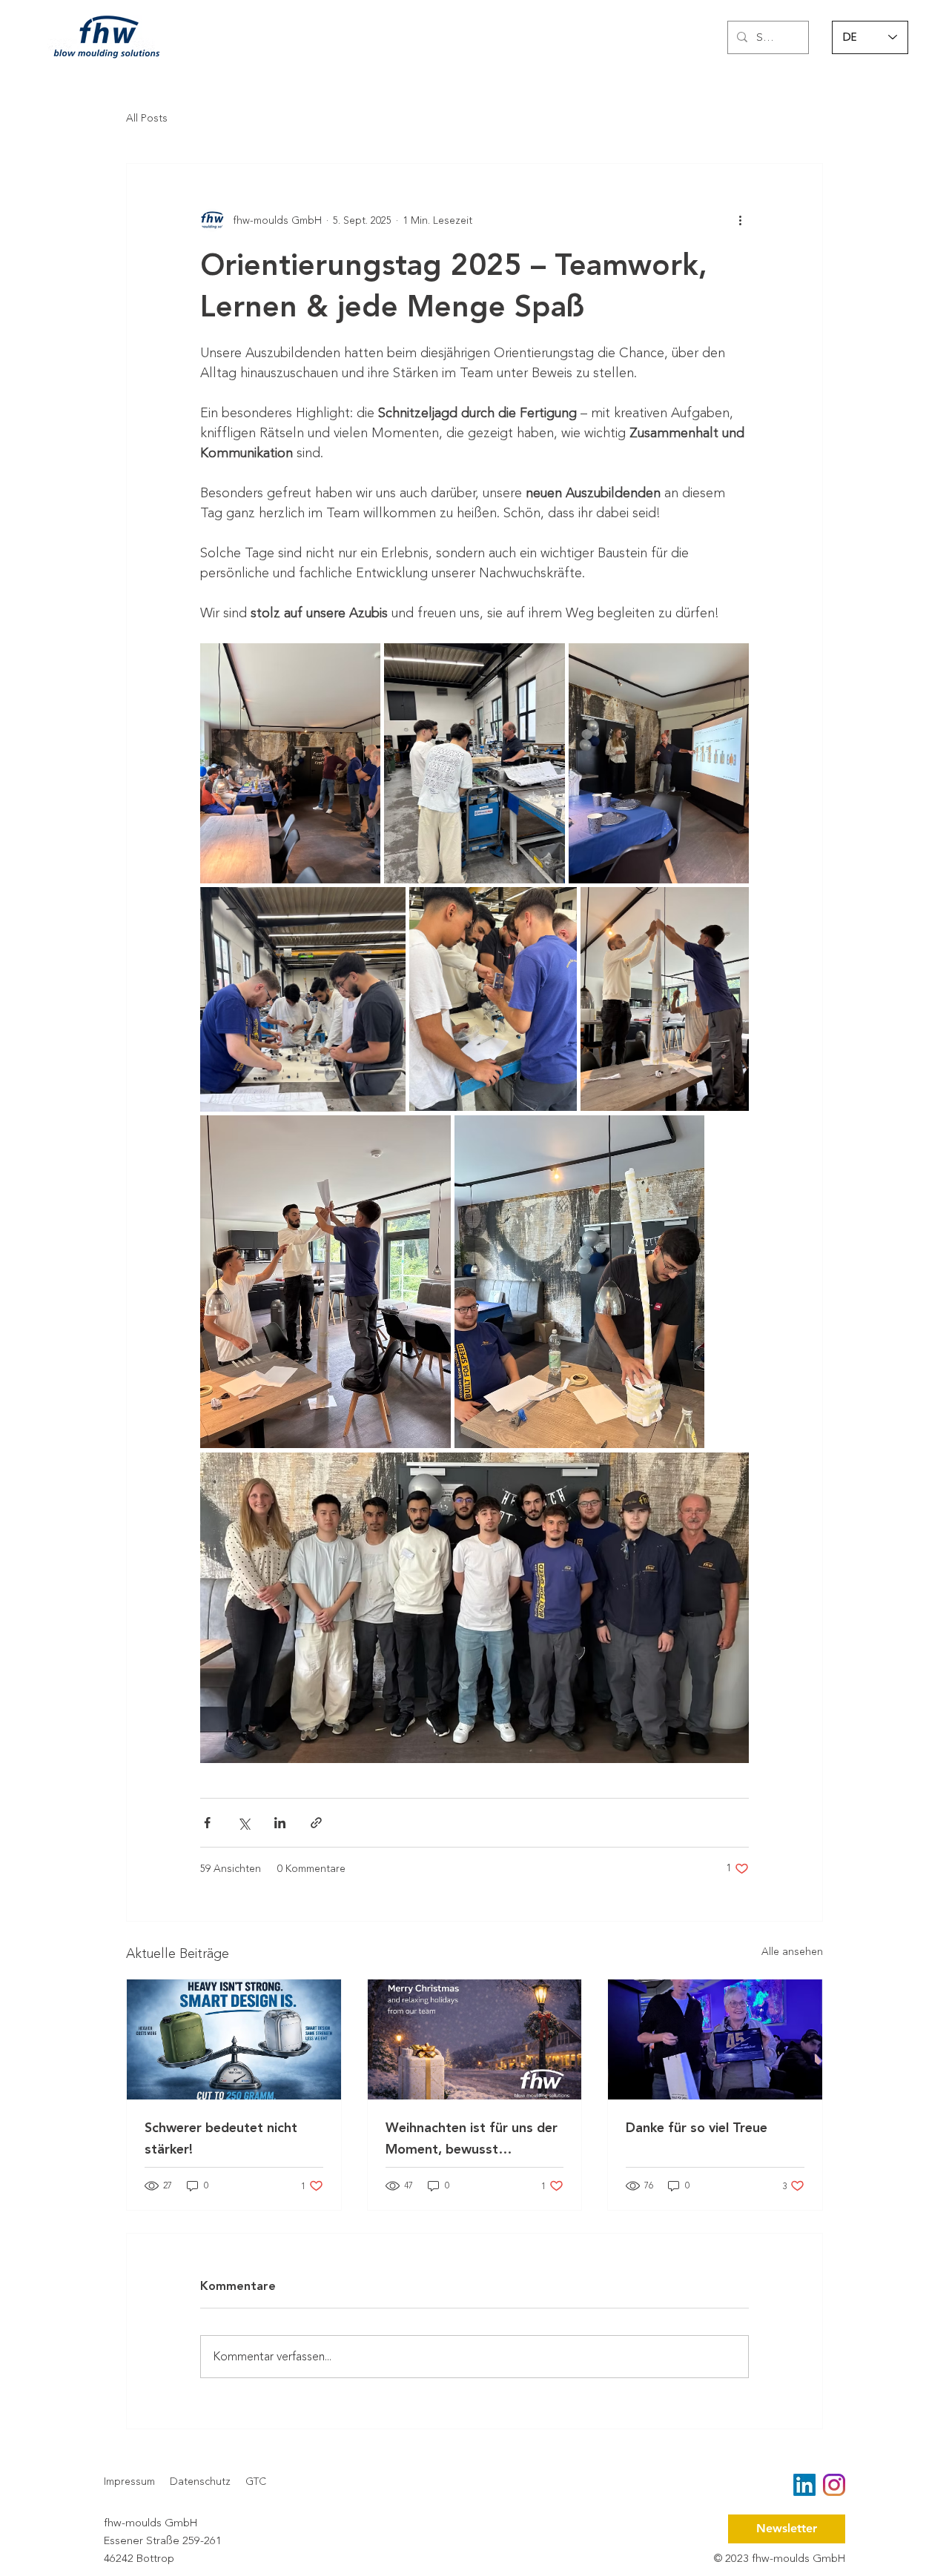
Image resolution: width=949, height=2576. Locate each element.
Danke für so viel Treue (697, 2128)
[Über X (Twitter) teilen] (244, 1823)
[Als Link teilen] (316, 1823)
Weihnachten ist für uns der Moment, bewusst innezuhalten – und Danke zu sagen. (473, 2139)
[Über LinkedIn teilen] (280, 1823)
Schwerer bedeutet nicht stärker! (221, 2139)
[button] (787, 2529)
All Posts (147, 119)
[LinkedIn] (804, 2485)
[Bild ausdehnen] (290, 763)
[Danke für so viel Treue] (715, 2039)
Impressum (129, 2482)
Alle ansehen (792, 1952)
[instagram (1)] (834, 2485)
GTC (256, 2482)
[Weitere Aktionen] (740, 220)
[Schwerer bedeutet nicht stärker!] (234, 2039)
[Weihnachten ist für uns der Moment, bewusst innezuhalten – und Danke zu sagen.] (475, 2039)
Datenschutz (200, 2482)
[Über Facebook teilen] (207, 1823)
